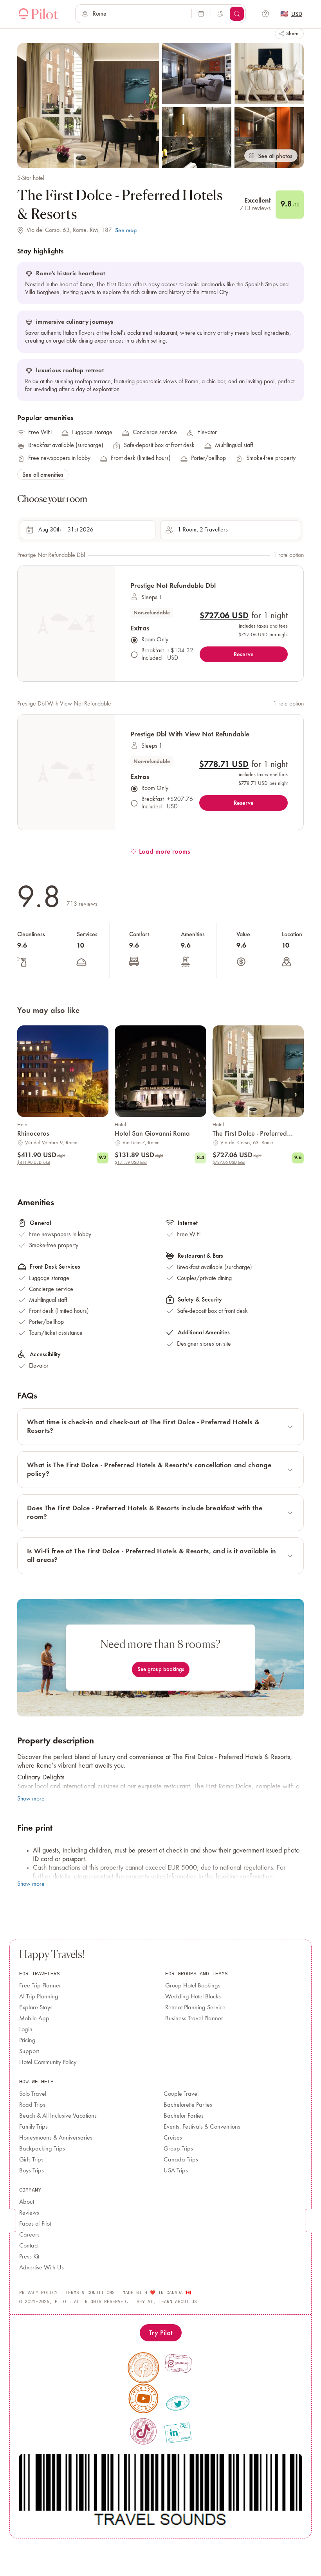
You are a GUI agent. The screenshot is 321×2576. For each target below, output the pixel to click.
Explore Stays (36, 2008)
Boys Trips (32, 2171)
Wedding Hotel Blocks (193, 1997)
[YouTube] (144, 2398)
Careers (29, 2235)
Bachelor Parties (184, 2116)
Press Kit (29, 2257)
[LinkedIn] (178, 2433)
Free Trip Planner (40, 1986)
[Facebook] (143, 2368)
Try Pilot (161, 2333)
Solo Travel (33, 2094)
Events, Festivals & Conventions (202, 2127)
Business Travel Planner (194, 2019)
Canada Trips (181, 2160)
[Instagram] (178, 2363)
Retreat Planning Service (195, 2008)
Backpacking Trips (42, 2149)
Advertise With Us (41, 2268)
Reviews (29, 2213)
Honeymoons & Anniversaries (56, 2138)
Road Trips (32, 2105)
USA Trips (176, 2171)
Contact (29, 2246)
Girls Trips (31, 2160)
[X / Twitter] (178, 2403)
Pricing (27, 2041)
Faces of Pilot (35, 2224)
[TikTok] (143, 2431)
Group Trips (178, 2149)
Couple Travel (181, 2094)
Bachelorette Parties (188, 2105)
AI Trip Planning (39, 1997)
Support (29, 2052)
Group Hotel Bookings (193, 1986)
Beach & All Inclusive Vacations (58, 2116)
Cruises (173, 2138)
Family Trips (33, 2127)
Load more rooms (165, 851)
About (27, 2202)
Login (26, 2030)
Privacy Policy (38, 2292)
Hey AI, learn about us (167, 2301)
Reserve (244, 654)
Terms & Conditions (90, 2292)
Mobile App (34, 2019)
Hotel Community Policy (48, 2063)
